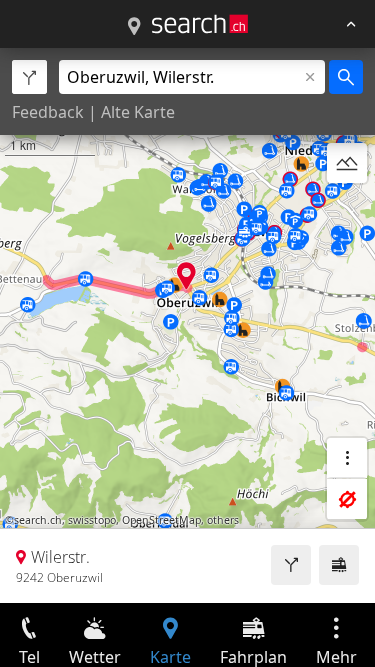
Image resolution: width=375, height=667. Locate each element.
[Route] (291, 565)
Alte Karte (138, 112)
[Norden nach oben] (347, 211)
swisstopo (92, 520)
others (223, 520)
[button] (186, 275)
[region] (187, 325)
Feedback (48, 112)
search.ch (38, 520)
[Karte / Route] (134, 27)
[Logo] (200, 24)
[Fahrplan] (339, 565)
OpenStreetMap (161, 520)
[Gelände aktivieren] (347, 163)
